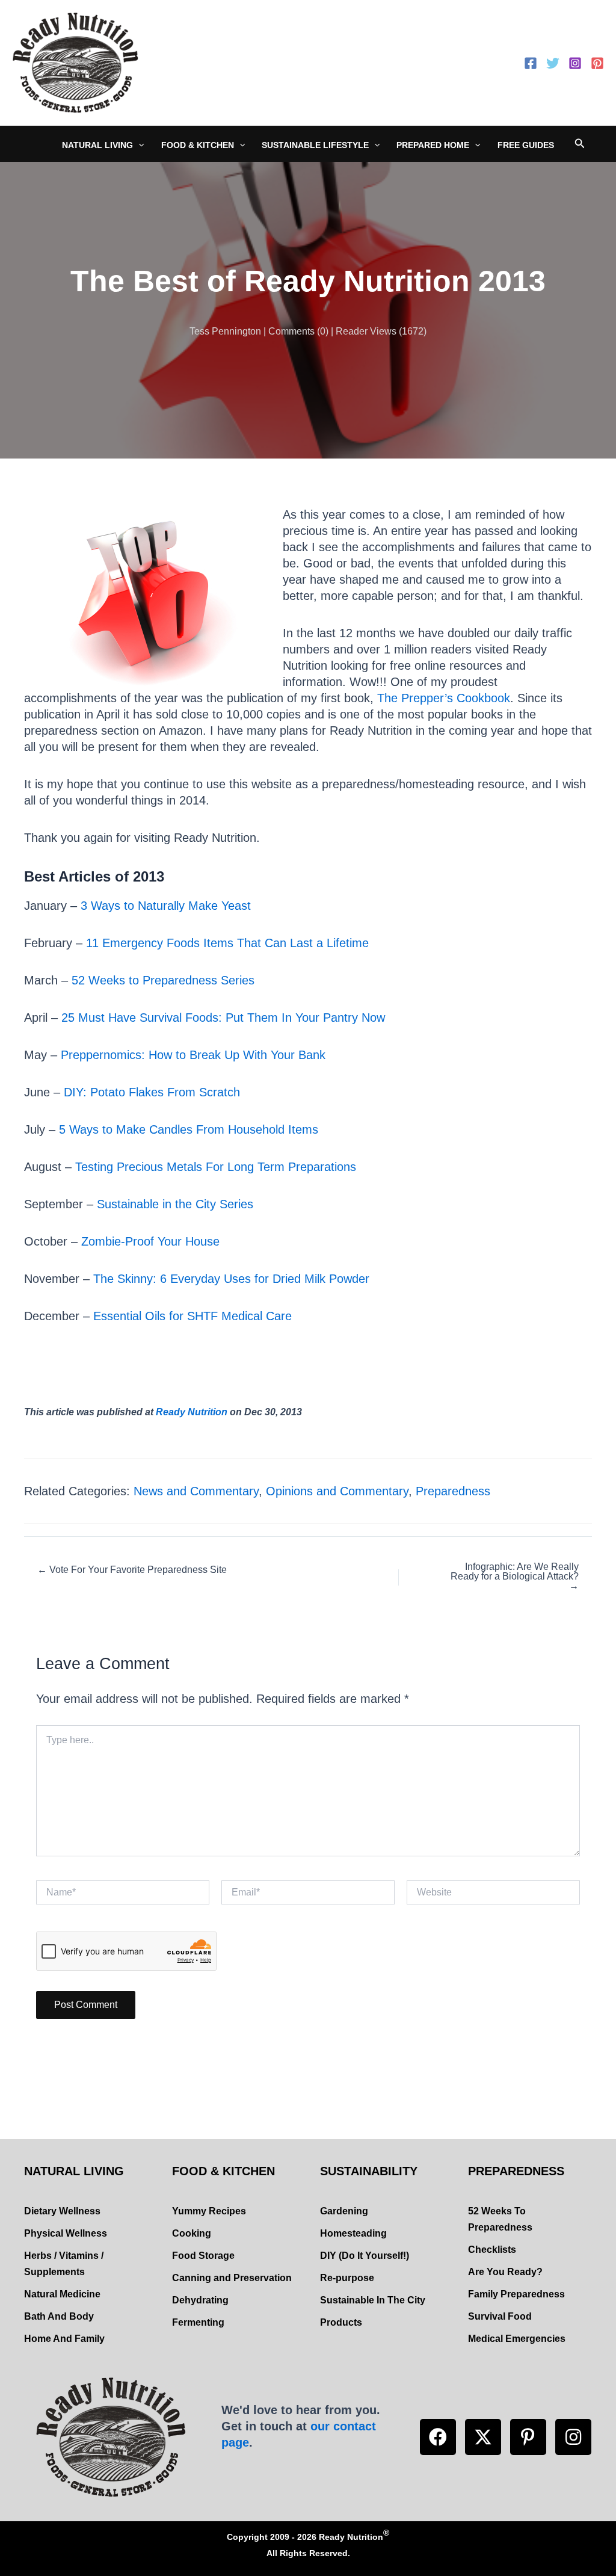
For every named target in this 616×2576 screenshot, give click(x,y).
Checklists (492, 2250)
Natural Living (97, 145)
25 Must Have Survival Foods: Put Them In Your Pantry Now (223, 1018)
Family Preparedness (516, 2294)
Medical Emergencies (517, 2339)
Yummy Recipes (209, 2211)
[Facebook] (531, 63)
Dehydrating (200, 2300)
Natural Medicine (62, 2294)
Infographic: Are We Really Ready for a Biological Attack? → (515, 1577)
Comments (291, 331)
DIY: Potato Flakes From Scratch (152, 1092)
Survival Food (500, 2316)
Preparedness (453, 1491)
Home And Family (64, 2339)
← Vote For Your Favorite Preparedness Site (132, 1570)
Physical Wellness (66, 2233)
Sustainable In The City (373, 2300)
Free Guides (526, 145)
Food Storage (203, 2256)
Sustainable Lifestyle (315, 145)
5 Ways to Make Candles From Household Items (189, 1129)
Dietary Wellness (62, 2211)
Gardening (344, 2211)
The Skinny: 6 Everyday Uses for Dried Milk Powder (231, 1279)
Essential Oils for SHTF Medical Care (192, 1316)
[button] (438, 2437)
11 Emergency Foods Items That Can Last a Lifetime (227, 943)
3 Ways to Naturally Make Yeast (164, 906)
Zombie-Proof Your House (150, 1241)
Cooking (192, 2233)
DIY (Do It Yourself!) (365, 2256)
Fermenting (198, 2322)
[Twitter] (553, 63)
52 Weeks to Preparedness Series (163, 980)
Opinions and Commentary (337, 1491)
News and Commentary (196, 1491)
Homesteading (353, 2233)
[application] (138, 145)
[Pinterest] (597, 63)
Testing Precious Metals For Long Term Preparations (216, 1167)
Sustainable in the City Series (175, 1204)
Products (341, 2322)
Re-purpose (347, 2278)
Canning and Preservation (232, 2278)
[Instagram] (575, 63)
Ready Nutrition (192, 1412)
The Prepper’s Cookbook (444, 698)
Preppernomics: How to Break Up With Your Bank (193, 1055)
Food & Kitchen (198, 145)
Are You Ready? (505, 2272)
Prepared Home (433, 145)
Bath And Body (59, 2316)
